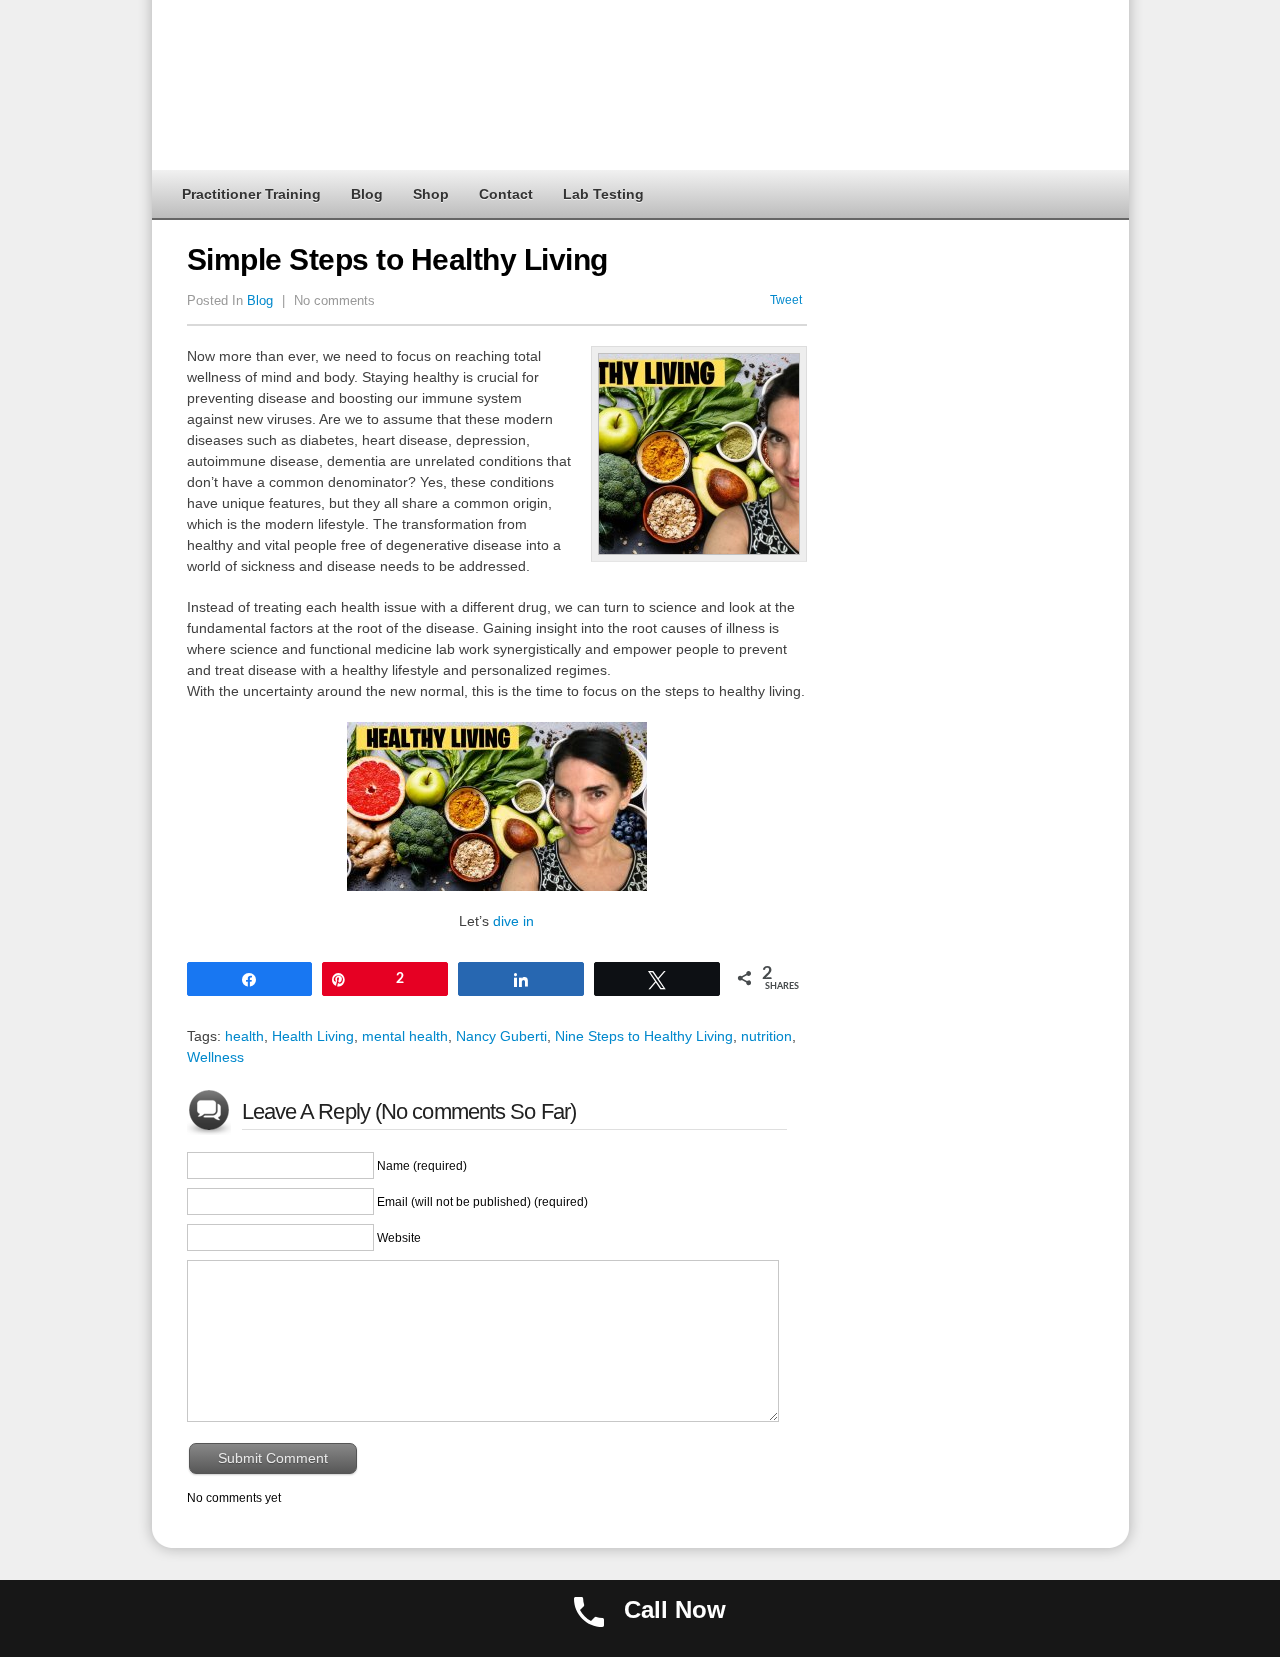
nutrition (766, 1036)
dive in (513, 921)
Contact (506, 194)
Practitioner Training (251, 194)
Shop (431, 194)
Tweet (786, 300)
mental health (405, 1036)
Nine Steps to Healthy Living (644, 1036)
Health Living (313, 1036)
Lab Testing (603, 194)
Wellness (215, 1057)
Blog (367, 194)
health (244, 1036)
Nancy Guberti (501, 1036)
